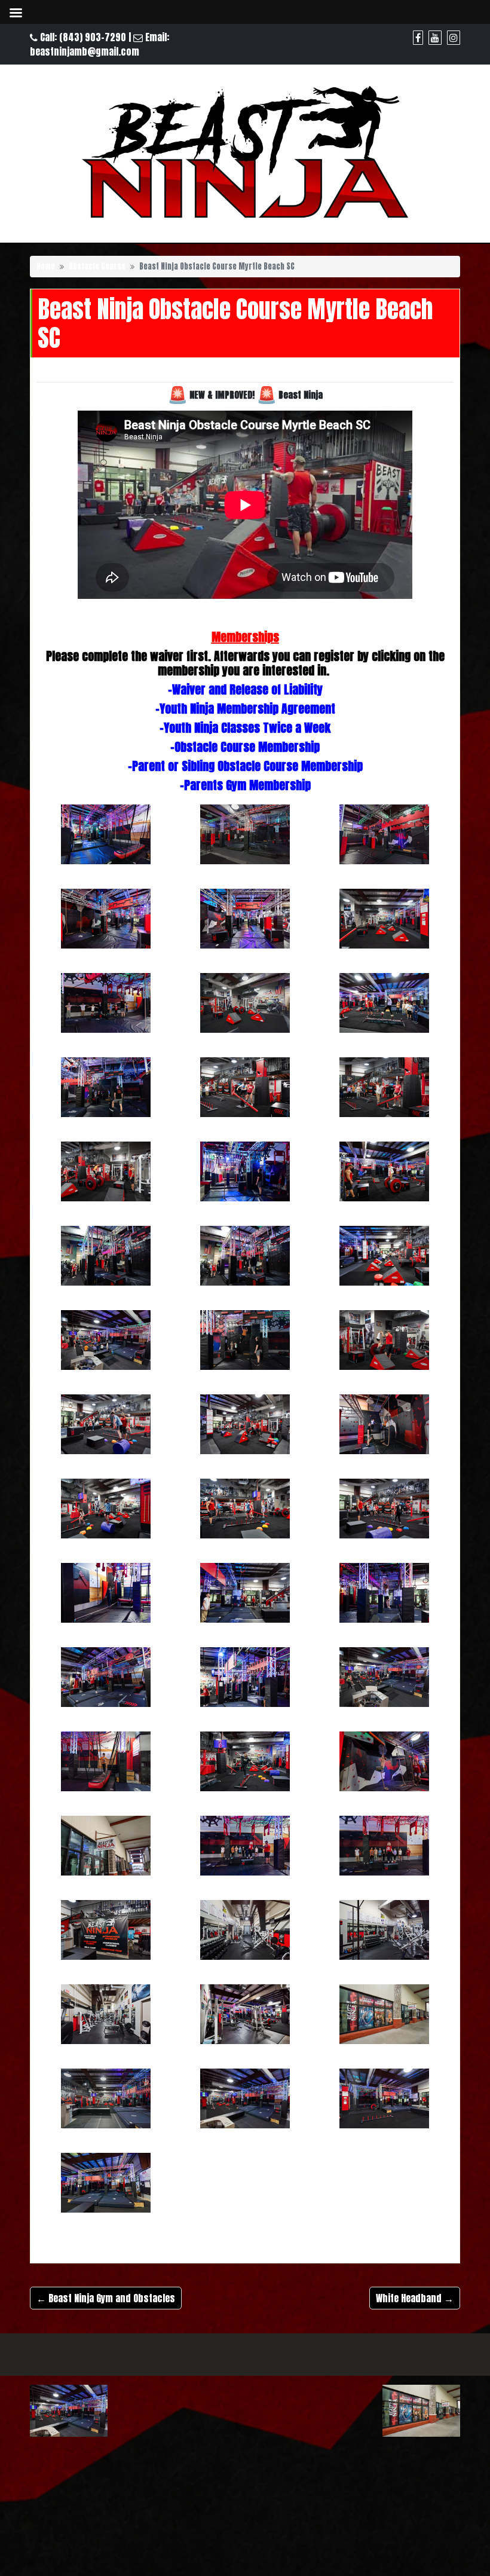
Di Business (406, 2350)
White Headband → (415, 2298)
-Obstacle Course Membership (245, 747)
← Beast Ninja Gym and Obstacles (106, 2298)
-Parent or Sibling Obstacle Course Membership (245, 766)
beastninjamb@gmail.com (85, 51)
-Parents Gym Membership (245, 785)
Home (46, 266)
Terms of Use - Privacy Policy (238, 2349)
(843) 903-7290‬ (93, 37)
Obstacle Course (97, 266)
